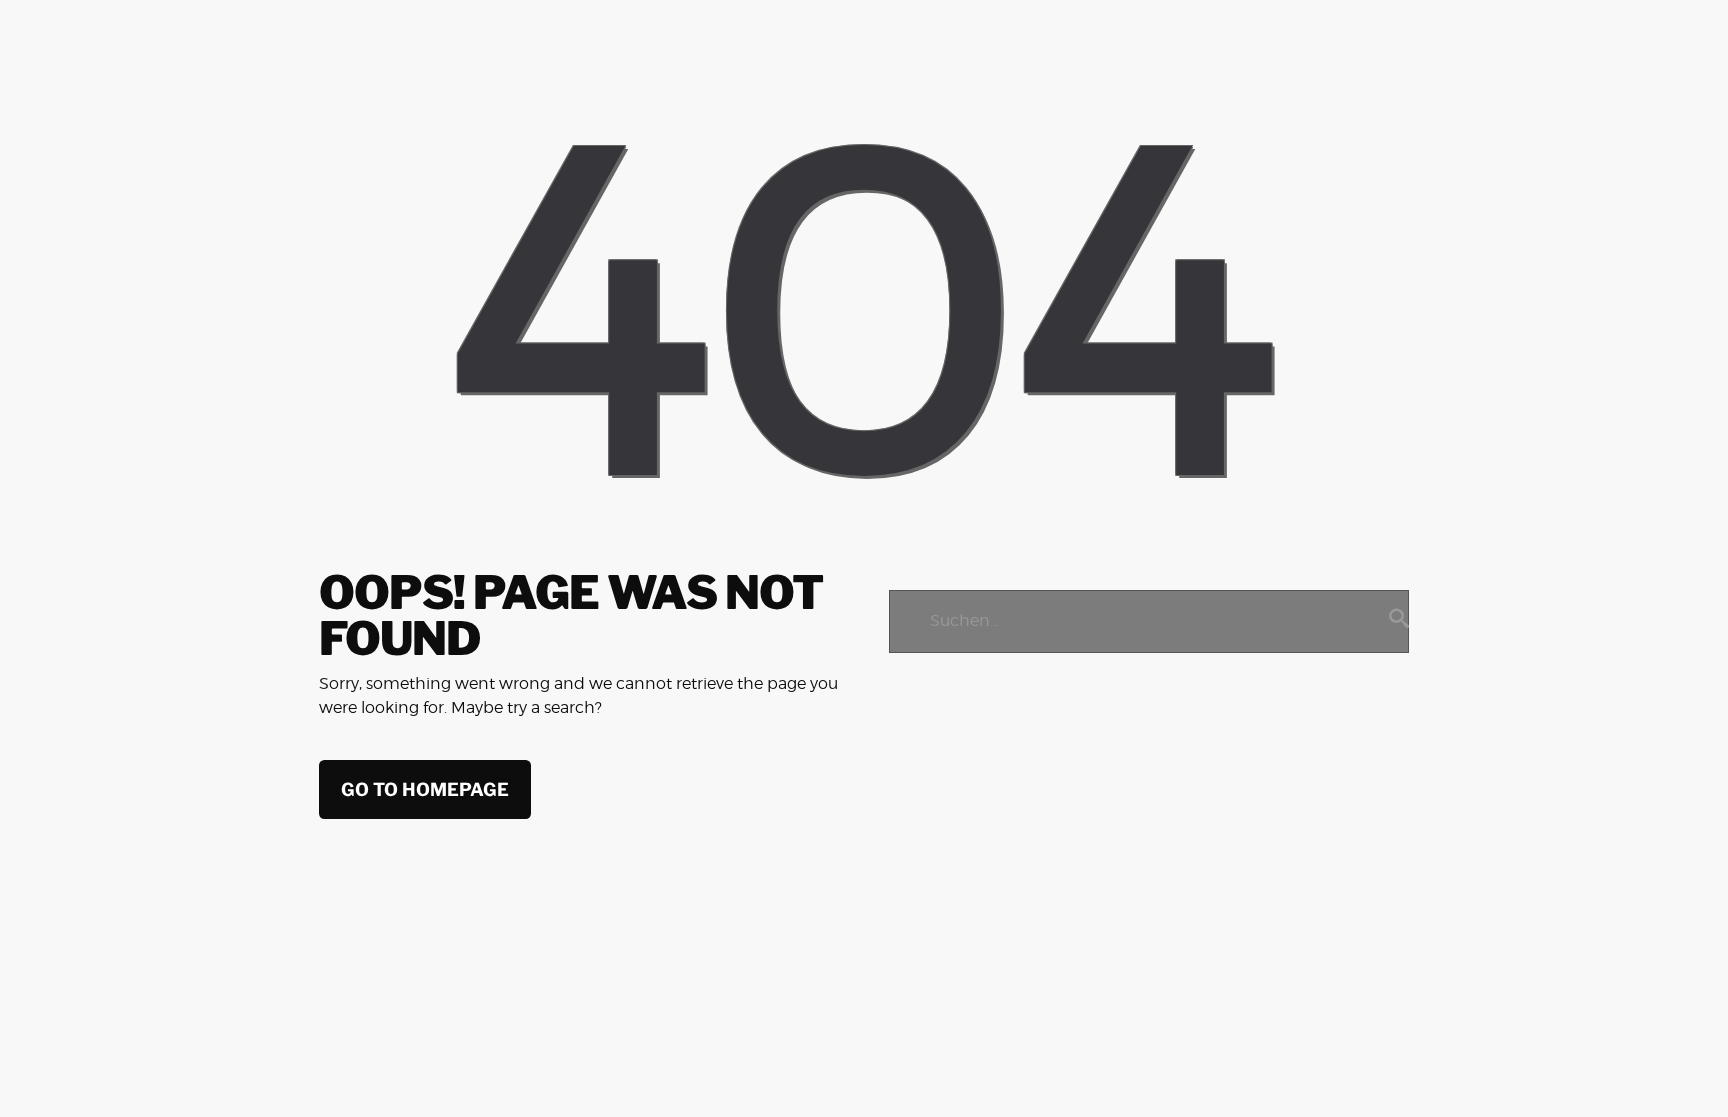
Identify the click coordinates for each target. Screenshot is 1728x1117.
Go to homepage (425, 789)
